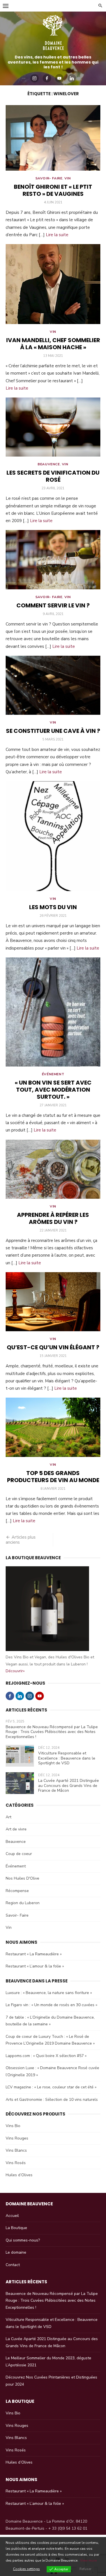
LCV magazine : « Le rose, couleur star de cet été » (51, 2087)
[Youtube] (59, 78)
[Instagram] (34, 78)
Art (8, 1817)
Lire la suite (57, 235)
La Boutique (16, 2228)
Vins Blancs (16, 2150)
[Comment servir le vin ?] (53, 560)
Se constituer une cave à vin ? (53, 731)
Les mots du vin (53, 907)
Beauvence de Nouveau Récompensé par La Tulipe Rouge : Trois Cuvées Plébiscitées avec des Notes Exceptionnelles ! (52, 1732)
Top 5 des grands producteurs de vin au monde (53, 1477)
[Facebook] (47, 78)
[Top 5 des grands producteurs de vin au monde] (53, 1427)
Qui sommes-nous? (23, 2240)
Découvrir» (15, 1671)
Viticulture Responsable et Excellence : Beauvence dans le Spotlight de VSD (67, 1758)
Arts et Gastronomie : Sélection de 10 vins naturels (52, 2100)
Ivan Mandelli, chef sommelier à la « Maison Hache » (53, 344)
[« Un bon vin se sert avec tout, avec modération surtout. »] (53, 1012)
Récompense (17, 1891)
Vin (68, 178)
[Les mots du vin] (53, 836)
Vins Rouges (17, 2138)
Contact (13, 2265)
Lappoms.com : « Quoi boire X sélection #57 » (46, 2056)
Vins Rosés (16, 2163)
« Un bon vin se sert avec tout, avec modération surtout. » (53, 1090)
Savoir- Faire (49, 178)
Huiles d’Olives (19, 2175)
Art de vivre (16, 1829)
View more (88, 2560)
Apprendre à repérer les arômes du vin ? (53, 1218)
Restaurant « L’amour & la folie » (35, 1966)
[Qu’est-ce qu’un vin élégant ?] (53, 1302)
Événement (53, 1074)
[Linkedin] (72, 78)
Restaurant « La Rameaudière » (34, 1954)
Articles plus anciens (21, 1540)
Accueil (12, 2216)
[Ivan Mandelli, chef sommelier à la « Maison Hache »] (53, 284)
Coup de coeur (19, 1854)
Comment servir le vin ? (53, 605)
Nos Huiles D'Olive (22, 1878)
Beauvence (49, 464)
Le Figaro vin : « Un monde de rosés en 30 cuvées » (51, 2005)
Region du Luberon (23, 1903)
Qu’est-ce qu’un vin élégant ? (53, 1347)
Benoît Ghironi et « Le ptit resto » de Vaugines (53, 190)
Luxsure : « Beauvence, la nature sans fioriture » (49, 1993)
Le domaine (16, 2252)
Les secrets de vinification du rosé (53, 476)
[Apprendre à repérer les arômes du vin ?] (53, 1169)
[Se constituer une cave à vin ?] (53, 685)
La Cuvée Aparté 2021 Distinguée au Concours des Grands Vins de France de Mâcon (69, 1786)
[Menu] (6, 6)
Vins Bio (13, 2126)
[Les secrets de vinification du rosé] (53, 427)
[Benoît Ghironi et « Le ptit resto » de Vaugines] (53, 138)
